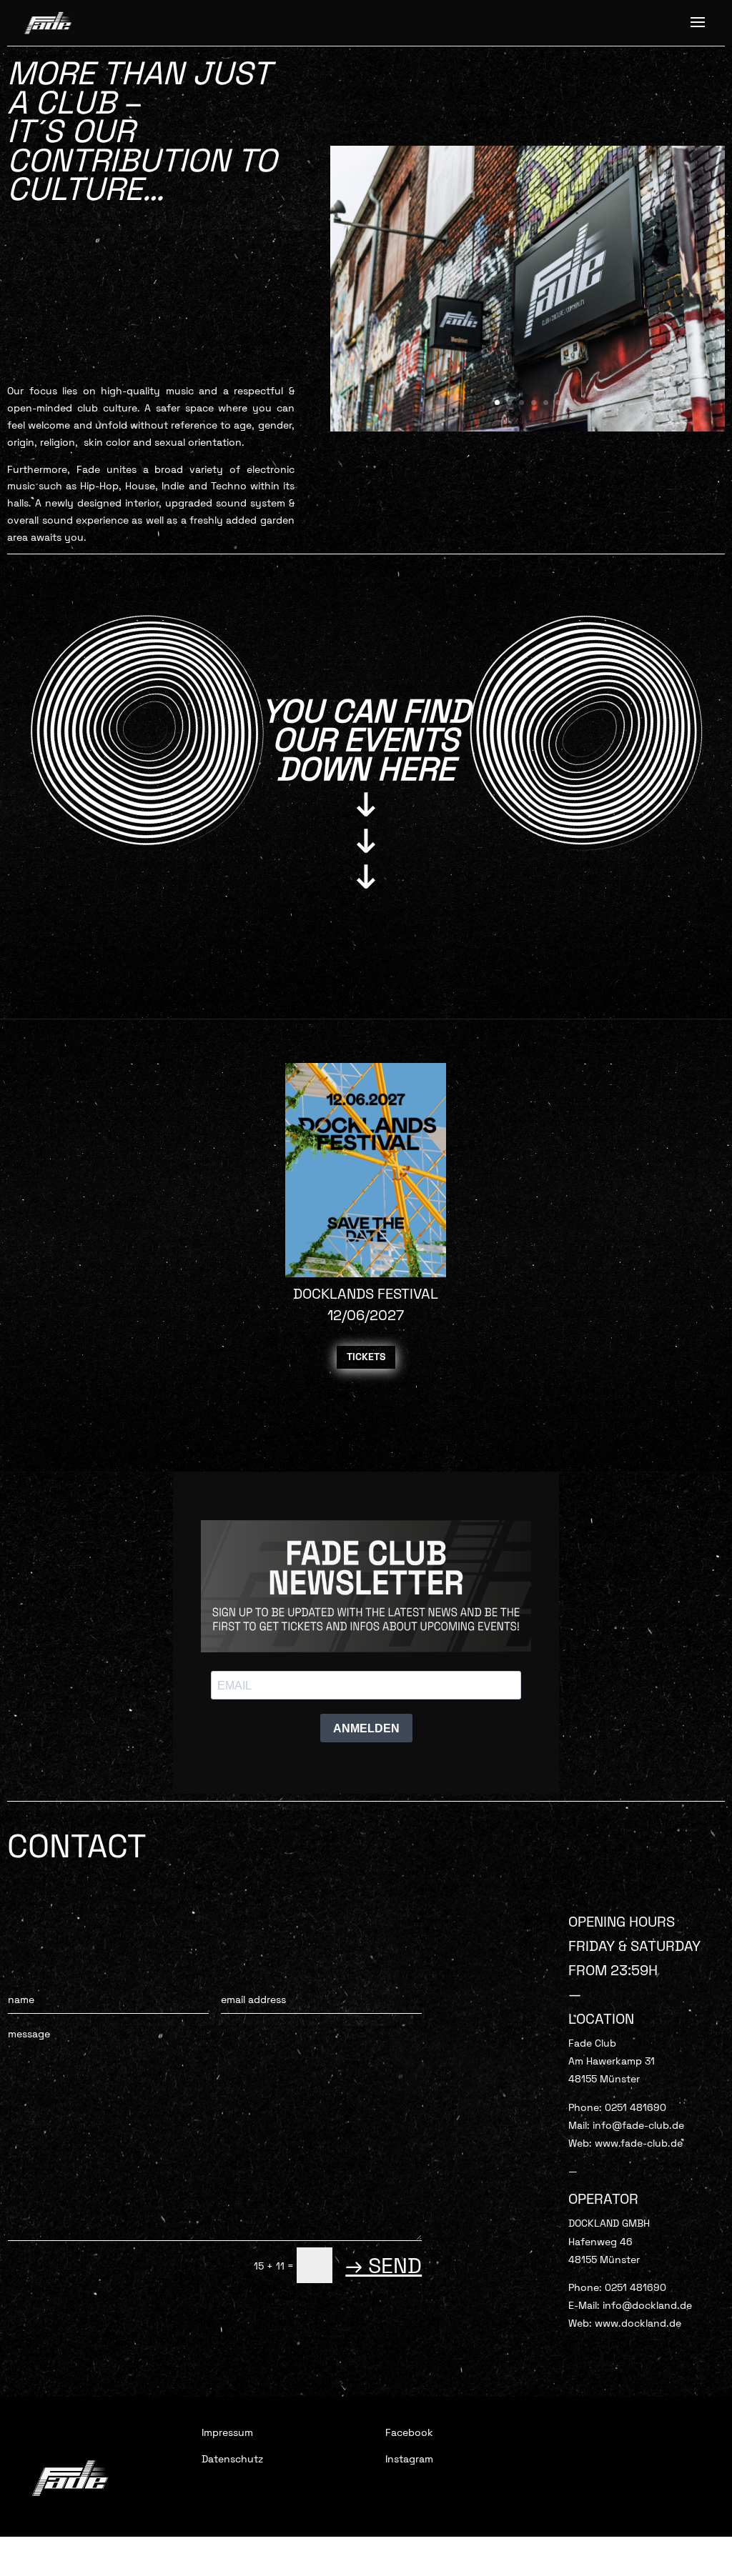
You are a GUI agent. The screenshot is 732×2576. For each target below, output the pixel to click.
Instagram (409, 2459)
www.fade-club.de (639, 2143)
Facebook (409, 2432)
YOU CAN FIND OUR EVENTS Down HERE (366, 740)
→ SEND (384, 2266)
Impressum (227, 2432)
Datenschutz (232, 2459)
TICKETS (366, 1357)
